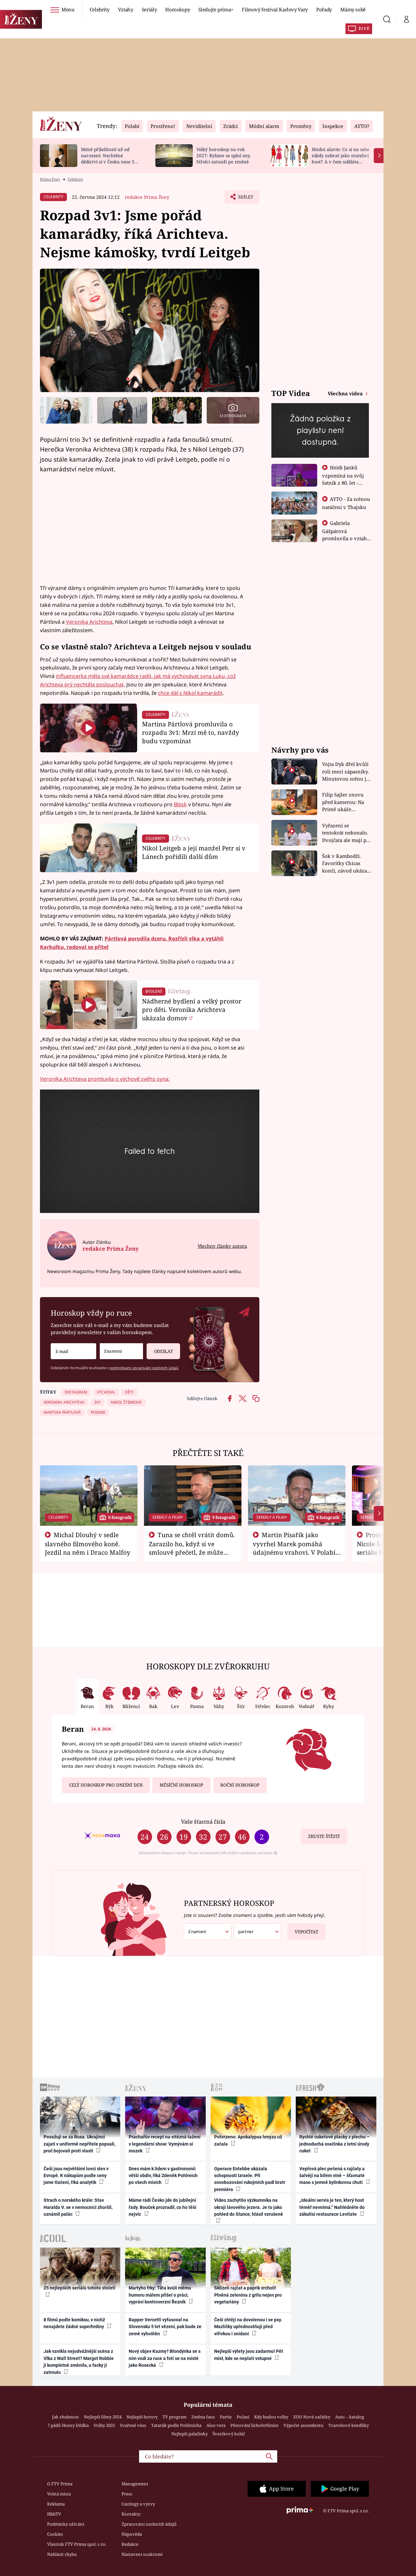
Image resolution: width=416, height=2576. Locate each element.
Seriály (149, 9)
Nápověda (132, 2534)
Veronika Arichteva (89, 622)
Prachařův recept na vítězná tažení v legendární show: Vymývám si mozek (165, 2144)
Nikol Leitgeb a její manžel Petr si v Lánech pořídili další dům (194, 852)
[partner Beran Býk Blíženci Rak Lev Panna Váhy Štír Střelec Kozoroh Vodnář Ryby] (258, 1932)
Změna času (203, 2417)
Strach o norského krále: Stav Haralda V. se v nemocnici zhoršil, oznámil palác (78, 2207)
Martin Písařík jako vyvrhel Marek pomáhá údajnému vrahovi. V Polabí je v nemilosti (294, 1548)
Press (127, 2494)
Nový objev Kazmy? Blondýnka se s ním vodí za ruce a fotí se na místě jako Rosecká (165, 2358)
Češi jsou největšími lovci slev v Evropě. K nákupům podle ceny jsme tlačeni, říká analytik (76, 2176)
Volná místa (59, 2494)
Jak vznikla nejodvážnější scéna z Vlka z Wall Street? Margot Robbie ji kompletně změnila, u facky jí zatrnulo (79, 2362)
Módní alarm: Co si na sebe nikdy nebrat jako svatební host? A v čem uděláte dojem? (340, 158)
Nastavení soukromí (142, 2554)
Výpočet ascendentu (303, 2425)
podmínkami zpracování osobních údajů (144, 1368)
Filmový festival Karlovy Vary (275, 9)
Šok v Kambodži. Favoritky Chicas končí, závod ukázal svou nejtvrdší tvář (345, 864)
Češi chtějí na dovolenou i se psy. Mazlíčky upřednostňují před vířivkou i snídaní (248, 2327)
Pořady (324, 9)
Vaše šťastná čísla (203, 1822)
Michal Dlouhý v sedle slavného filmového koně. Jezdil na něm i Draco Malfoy (88, 1544)
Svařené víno (133, 2425)
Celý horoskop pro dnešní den (106, 1785)
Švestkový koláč (229, 2434)
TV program (175, 2417)
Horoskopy (177, 9)
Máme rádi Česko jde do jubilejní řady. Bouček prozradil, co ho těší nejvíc (162, 2207)
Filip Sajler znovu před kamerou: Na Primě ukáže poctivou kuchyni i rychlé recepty (344, 802)
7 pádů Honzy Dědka (68, 2425)
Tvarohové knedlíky (349, 2425)
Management (135, 2484)
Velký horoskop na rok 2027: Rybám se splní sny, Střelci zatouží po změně (223, 155)
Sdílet (245, 199)
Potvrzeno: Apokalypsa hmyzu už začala (248, 2140)
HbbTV (54, 2514)
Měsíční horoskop (181, 1785)
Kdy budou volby (271, 2417)
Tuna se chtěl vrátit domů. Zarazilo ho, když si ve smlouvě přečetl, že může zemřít (192, 1548)
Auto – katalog (350, 2417)
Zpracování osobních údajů (149, 2524)
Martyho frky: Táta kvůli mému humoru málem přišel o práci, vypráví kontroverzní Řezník (160, 2295)
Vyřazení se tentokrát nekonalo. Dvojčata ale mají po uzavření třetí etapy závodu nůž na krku (346, 833)
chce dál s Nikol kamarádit (190, 693)
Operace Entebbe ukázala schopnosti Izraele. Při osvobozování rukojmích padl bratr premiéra (250, 2179)
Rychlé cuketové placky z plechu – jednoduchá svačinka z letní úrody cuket (334, 2144)
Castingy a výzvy (138, 2504)
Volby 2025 (104, 2425)
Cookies (55, 2534)
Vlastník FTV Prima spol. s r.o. (77, 2544)
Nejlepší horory (142, 2417)
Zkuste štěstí (324, 1836)
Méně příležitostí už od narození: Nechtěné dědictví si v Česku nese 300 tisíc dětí (110, 158)
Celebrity (100, 9)
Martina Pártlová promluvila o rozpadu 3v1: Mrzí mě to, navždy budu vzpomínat (191, 732)
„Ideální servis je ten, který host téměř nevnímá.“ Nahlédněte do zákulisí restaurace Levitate (332, 2207)
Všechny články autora (222, 1246)
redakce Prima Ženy (147, 197)
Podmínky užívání (66, 2524)
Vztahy (126, 9)
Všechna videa (346, 393)
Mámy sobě (353, 9)
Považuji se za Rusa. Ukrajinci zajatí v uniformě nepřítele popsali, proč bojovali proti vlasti (79, 2144)
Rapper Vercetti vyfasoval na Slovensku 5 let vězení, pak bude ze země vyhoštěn (165, 2327)
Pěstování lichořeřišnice (254, 2425)
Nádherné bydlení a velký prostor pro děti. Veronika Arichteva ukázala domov (192, 1009)
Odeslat (163, 1351)
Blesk (180, 804)
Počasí (243, 2417)
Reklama (56, 2504)
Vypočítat (306, 1932)
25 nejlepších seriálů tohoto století (79, 2288)
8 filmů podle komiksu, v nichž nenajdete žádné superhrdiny (74, 2323)
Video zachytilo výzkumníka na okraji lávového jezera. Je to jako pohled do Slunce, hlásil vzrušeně (249, 2207)
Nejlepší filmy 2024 (103, 2417)
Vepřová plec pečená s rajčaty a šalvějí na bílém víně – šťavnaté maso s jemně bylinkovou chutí (332, 2176)
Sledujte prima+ (216, 9)
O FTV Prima (60, 2484)
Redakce (130, 2544)
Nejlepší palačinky (189, 2434)
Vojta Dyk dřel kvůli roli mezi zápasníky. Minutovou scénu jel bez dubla (346, 772)
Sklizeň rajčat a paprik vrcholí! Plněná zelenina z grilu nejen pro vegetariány (248, 2295)
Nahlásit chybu (62, 2554)
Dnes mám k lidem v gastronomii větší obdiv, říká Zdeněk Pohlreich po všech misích (163, 2176)
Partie (226, 2417)
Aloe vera (216, 2425)
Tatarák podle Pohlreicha (176, 2425)
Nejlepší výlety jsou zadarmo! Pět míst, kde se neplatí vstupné (249, 2355)
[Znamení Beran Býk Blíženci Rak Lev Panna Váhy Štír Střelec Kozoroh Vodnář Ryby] (121, 1351)
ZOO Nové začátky (312, 2417)
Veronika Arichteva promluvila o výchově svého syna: (105, 1079)
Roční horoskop (240, 1785)
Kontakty (131, 2514)
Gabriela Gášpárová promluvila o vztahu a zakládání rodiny (346, 534)
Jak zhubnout (65, 2417)
